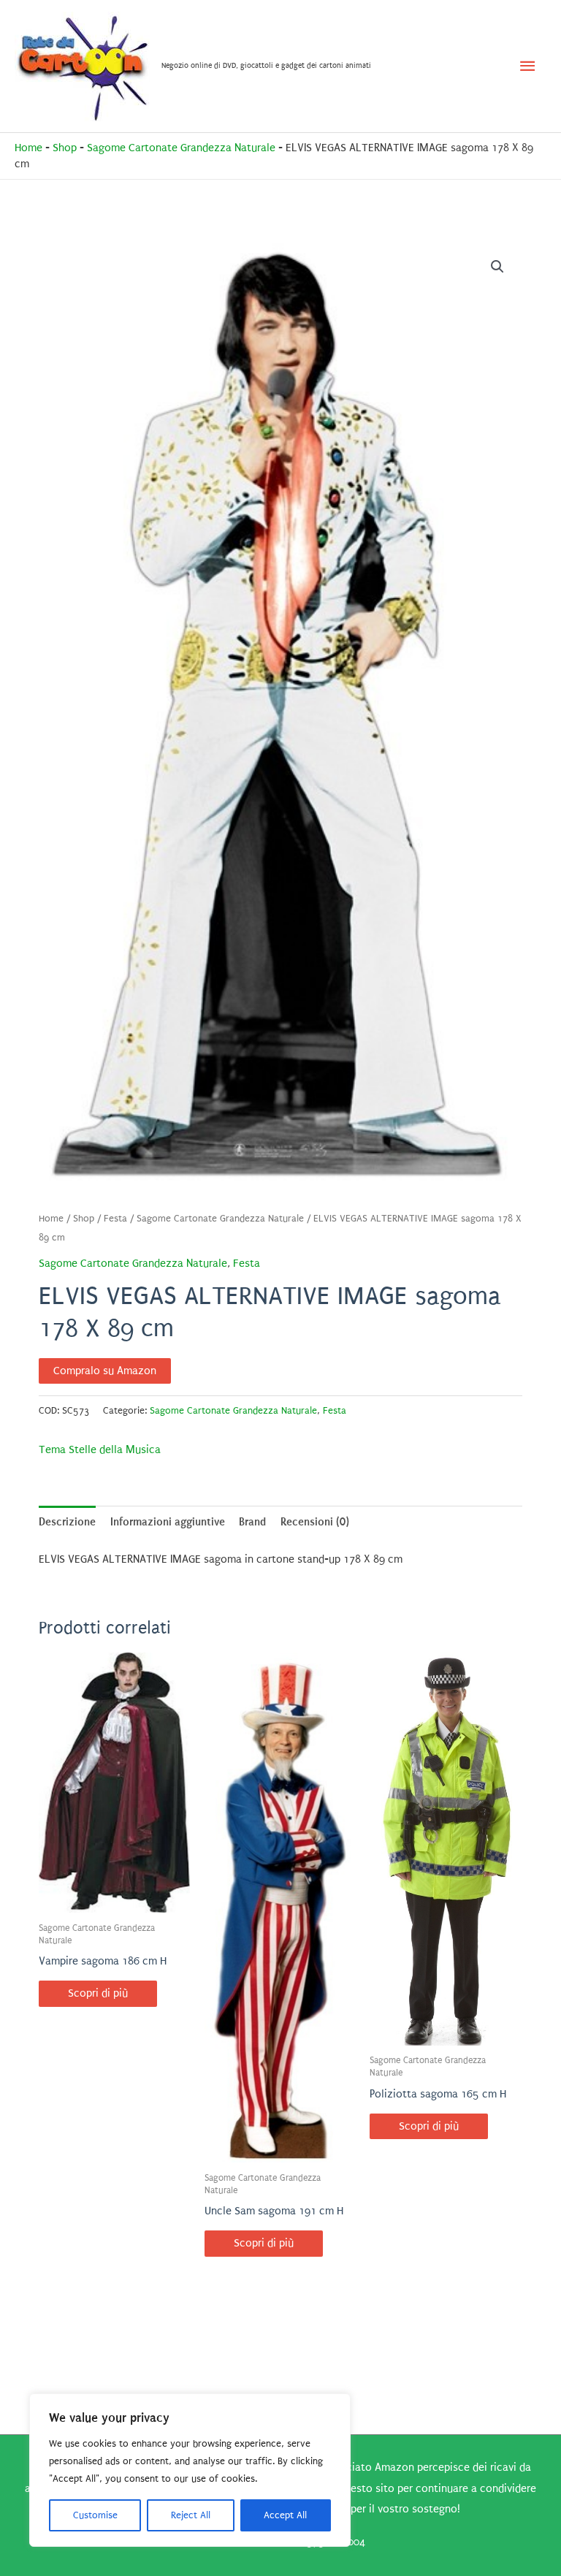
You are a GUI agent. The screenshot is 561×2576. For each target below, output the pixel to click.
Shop (65, 148)
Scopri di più (98, 1993)
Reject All (191, 2515)
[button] (497, 267)
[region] (190, 2470)
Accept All (285, 2515)
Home (28, 148)
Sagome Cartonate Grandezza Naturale (181, 148)
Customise (95, 2515)
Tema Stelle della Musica (100, 1450)
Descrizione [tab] (67, 1522)
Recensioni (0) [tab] (315, 1522)
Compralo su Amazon (105, 1371)
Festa (115, 1219)
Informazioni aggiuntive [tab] (168, 1522)
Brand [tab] (252, 1522)
